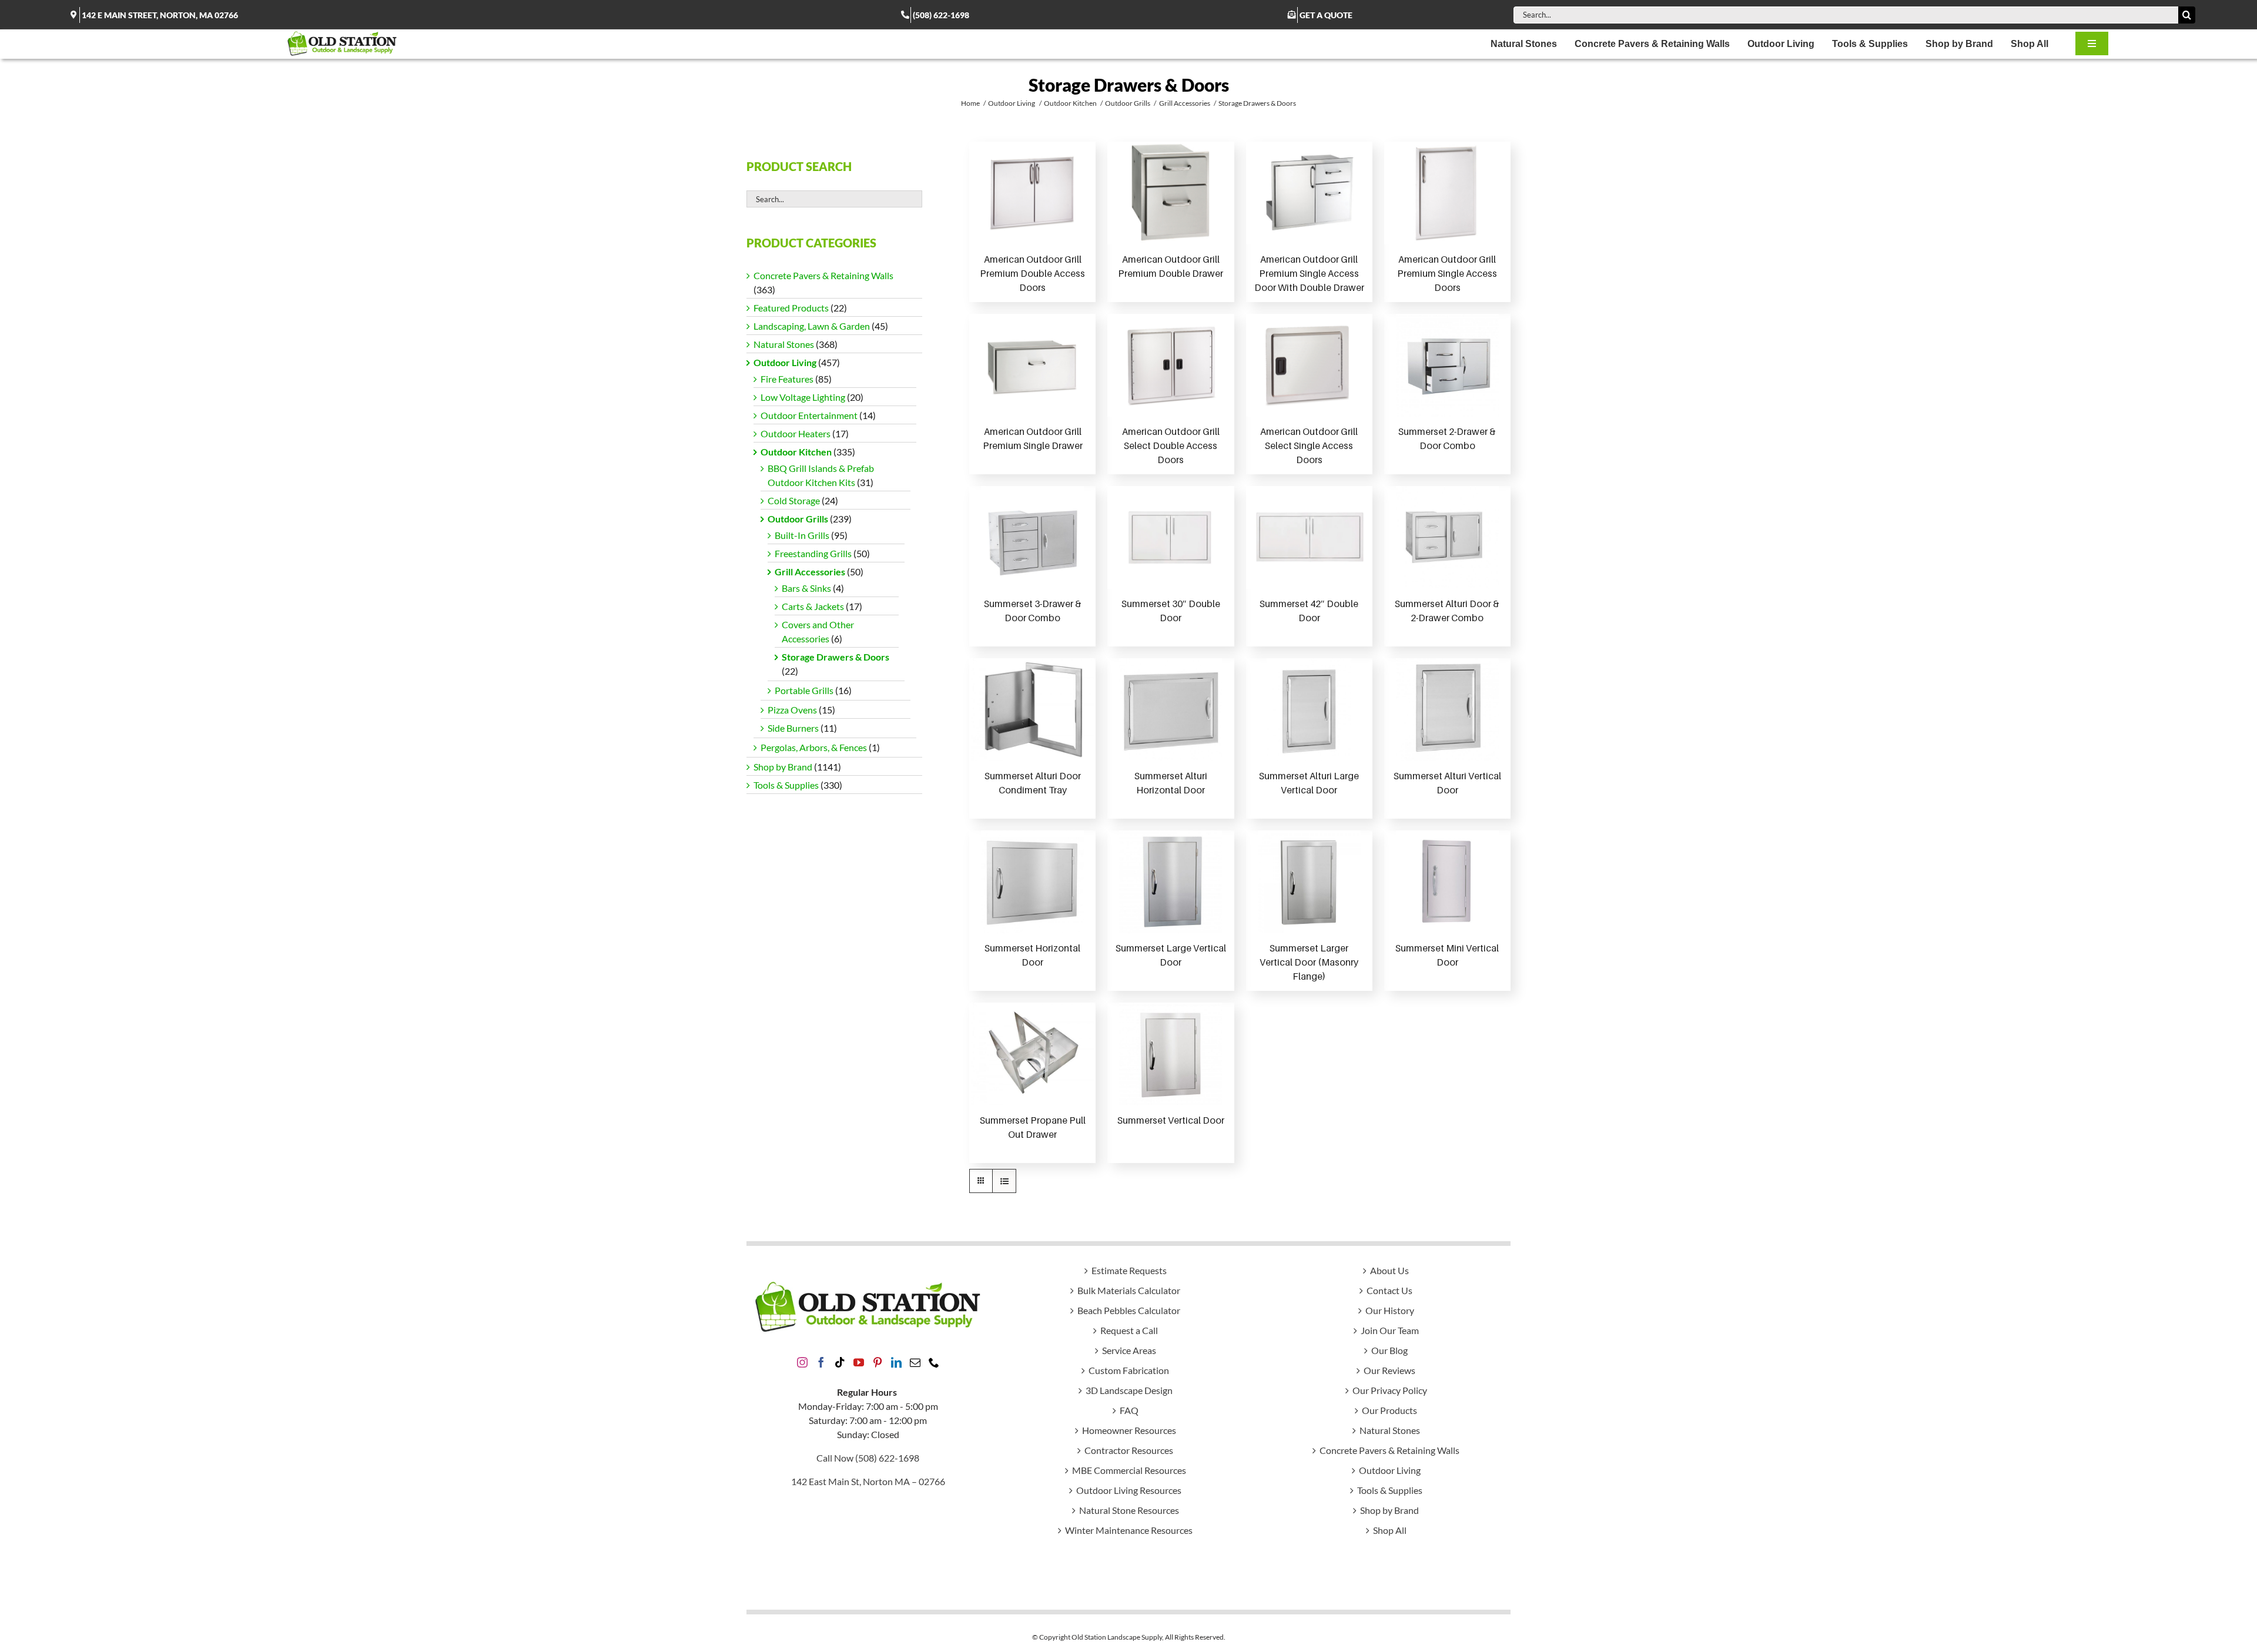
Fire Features (787, 379)
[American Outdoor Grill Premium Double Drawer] (1171, 193)
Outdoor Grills (798, 519)
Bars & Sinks (806, 588)
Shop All (1390, 1530)
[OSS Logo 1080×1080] (342, 34)
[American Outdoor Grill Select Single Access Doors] (1309, 365)
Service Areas (1129, 1350)
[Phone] (934, 1362)
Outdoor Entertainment (809, 415)
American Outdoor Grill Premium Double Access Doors (1032, 273)
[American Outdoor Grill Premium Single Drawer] (1032, 365)
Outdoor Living (785, 362)
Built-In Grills (802, 535)
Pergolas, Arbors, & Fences (814, 747)
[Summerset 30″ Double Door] (1171, 537)
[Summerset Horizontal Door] (1032, 882)
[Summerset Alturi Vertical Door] (1447, 710)
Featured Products (791, 308)
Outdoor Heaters (796, 433)
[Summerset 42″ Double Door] (1309, 537)
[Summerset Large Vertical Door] (1171, 882)
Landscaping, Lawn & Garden (812, 326)
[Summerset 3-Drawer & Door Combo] (1032, 537)
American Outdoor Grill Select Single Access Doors (1309, 445)
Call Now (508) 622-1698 (868, 1458)
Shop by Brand (783, 767)
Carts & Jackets (813, 606)
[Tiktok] (840, 1362)
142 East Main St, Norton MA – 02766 (868, 1481)
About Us (1389, 1270)
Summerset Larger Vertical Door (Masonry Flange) (1309, 962)
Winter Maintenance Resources (1129, 1530)
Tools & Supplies (786, 785)
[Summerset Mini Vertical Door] (1447, 882)
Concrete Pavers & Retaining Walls (823, 275)
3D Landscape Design (1129, 1390)
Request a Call (1129, 1330)
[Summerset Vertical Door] (1171, 1054)
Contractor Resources (1129, 1450)
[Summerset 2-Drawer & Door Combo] (1447, 365)
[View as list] (1004, 1181)
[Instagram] (802, 1362)
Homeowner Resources (1129, 1430)
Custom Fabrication (1129, 1370)
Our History (1390, 1310)
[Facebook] (821, 1362)
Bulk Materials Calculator (1129, 1290)
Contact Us (1389, 1290)
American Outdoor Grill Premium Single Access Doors (1447, 273)
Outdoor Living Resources (1129, 1490)
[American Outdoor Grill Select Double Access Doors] (1171, 365)
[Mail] (915, 1362)
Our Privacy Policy (1390, 1390)
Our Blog (1389, 1350)
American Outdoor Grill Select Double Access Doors (1171, 445)
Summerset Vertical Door (1171, 1120)
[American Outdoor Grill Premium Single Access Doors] (1447, 193)
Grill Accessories (810, 572)
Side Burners (793, 728)
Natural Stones (784, 344)
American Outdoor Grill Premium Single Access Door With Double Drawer (1309, 273)
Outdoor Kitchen (796, 452)
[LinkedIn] (896, 1362)
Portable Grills (804, 690)
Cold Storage (794, 500)
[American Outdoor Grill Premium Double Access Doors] (1032, 193)
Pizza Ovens (792, 710)
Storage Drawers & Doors (836, 657)
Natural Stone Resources (1129, 1510)
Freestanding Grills (813, 553)
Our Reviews (1389, 1370)
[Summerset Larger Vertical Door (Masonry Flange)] (1309, 882)
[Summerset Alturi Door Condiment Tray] (1033, 710)
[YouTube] (859, 1362)
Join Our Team (1390, 1330)
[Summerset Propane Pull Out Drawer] (1033, 1054)
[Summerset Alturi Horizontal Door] (1171, 710)
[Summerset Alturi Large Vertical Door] (1309, 710)
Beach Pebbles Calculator (1129, 1310)
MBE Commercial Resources (1129, 1470)
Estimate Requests (1129, 1270)
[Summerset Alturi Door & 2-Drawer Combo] (1447, 537)
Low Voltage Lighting (803, 397)
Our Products (1389, 1410)
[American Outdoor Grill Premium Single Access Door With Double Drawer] (1309, 193)
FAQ (1129, 1410)
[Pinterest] (878, 1362)
